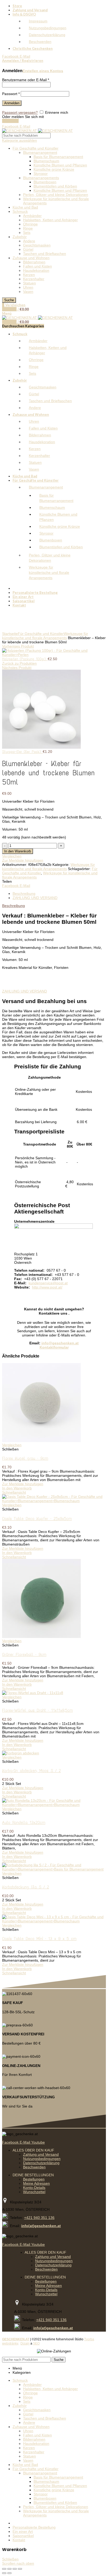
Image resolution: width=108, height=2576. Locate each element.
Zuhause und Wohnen (31, 258)
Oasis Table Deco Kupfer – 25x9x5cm (37, 1518)
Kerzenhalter (34, 279)
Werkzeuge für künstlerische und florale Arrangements (45, 636)
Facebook (10, 121)
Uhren (28, 287)
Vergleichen (12, 856)
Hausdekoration (36, 270)
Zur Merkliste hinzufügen (23, 860)
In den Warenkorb (18, 851)
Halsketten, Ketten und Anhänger (50, 220)
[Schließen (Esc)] (4, 2569)
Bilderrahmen (34, 262)
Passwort (11, 94)
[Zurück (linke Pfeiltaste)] (4, 2573)
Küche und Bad (25, 207)
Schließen (10, 2559)
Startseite (10, 634)
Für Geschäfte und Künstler (36, 148)
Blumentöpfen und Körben (55, 186)
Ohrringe (30, 224)
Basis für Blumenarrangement (58, 157)
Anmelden (12, 103)
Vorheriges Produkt (18, 646)
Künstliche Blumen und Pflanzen (60, 165)
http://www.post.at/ (47, 1287)
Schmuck (20, 211)
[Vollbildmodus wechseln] (15, 2569)
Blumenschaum (46, 161)
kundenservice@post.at (48, 1283)
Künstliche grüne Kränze (54, 169)
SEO (36, 2343)
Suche (9, 300)
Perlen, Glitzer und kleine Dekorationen (56, 195)
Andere (29, 241)
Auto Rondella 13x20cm (24, 1822)
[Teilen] (9, 2569)
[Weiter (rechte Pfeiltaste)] (9, 2573)
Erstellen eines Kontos (43, 71)
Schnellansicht (14, 1492)
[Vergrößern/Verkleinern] (20, 2569)
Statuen (29, 283)
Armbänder (32, 216)
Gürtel (28, 249)
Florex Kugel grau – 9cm (25, 1458)
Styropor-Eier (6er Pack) (22, 752)
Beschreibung (24, 894)
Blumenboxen (45, 182)
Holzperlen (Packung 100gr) (25, 659)
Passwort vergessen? (20, 112)
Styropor (41, 174)
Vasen (28, 292)
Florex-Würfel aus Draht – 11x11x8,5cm (37, 1710)
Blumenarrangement (40, 152)
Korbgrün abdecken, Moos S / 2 (31, 1770)
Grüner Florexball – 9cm (24, 1654)
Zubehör (20, 237)
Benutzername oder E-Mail (26, 80)
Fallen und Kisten (37, 266)
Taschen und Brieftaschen (45, 254)
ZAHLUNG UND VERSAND (35, 898)
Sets (27, 233)
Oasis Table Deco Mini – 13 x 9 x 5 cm (39, 1938)
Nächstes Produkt (17, 668)
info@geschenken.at (60, 1343)
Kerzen (29, 275)
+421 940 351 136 (39, 2218)
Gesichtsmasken (37, 245)
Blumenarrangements (41, 178)
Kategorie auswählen (20, 140)
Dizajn (25, 2343)
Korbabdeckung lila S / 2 (26, 1887)
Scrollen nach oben (18, 2563)
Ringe (28, 228)
